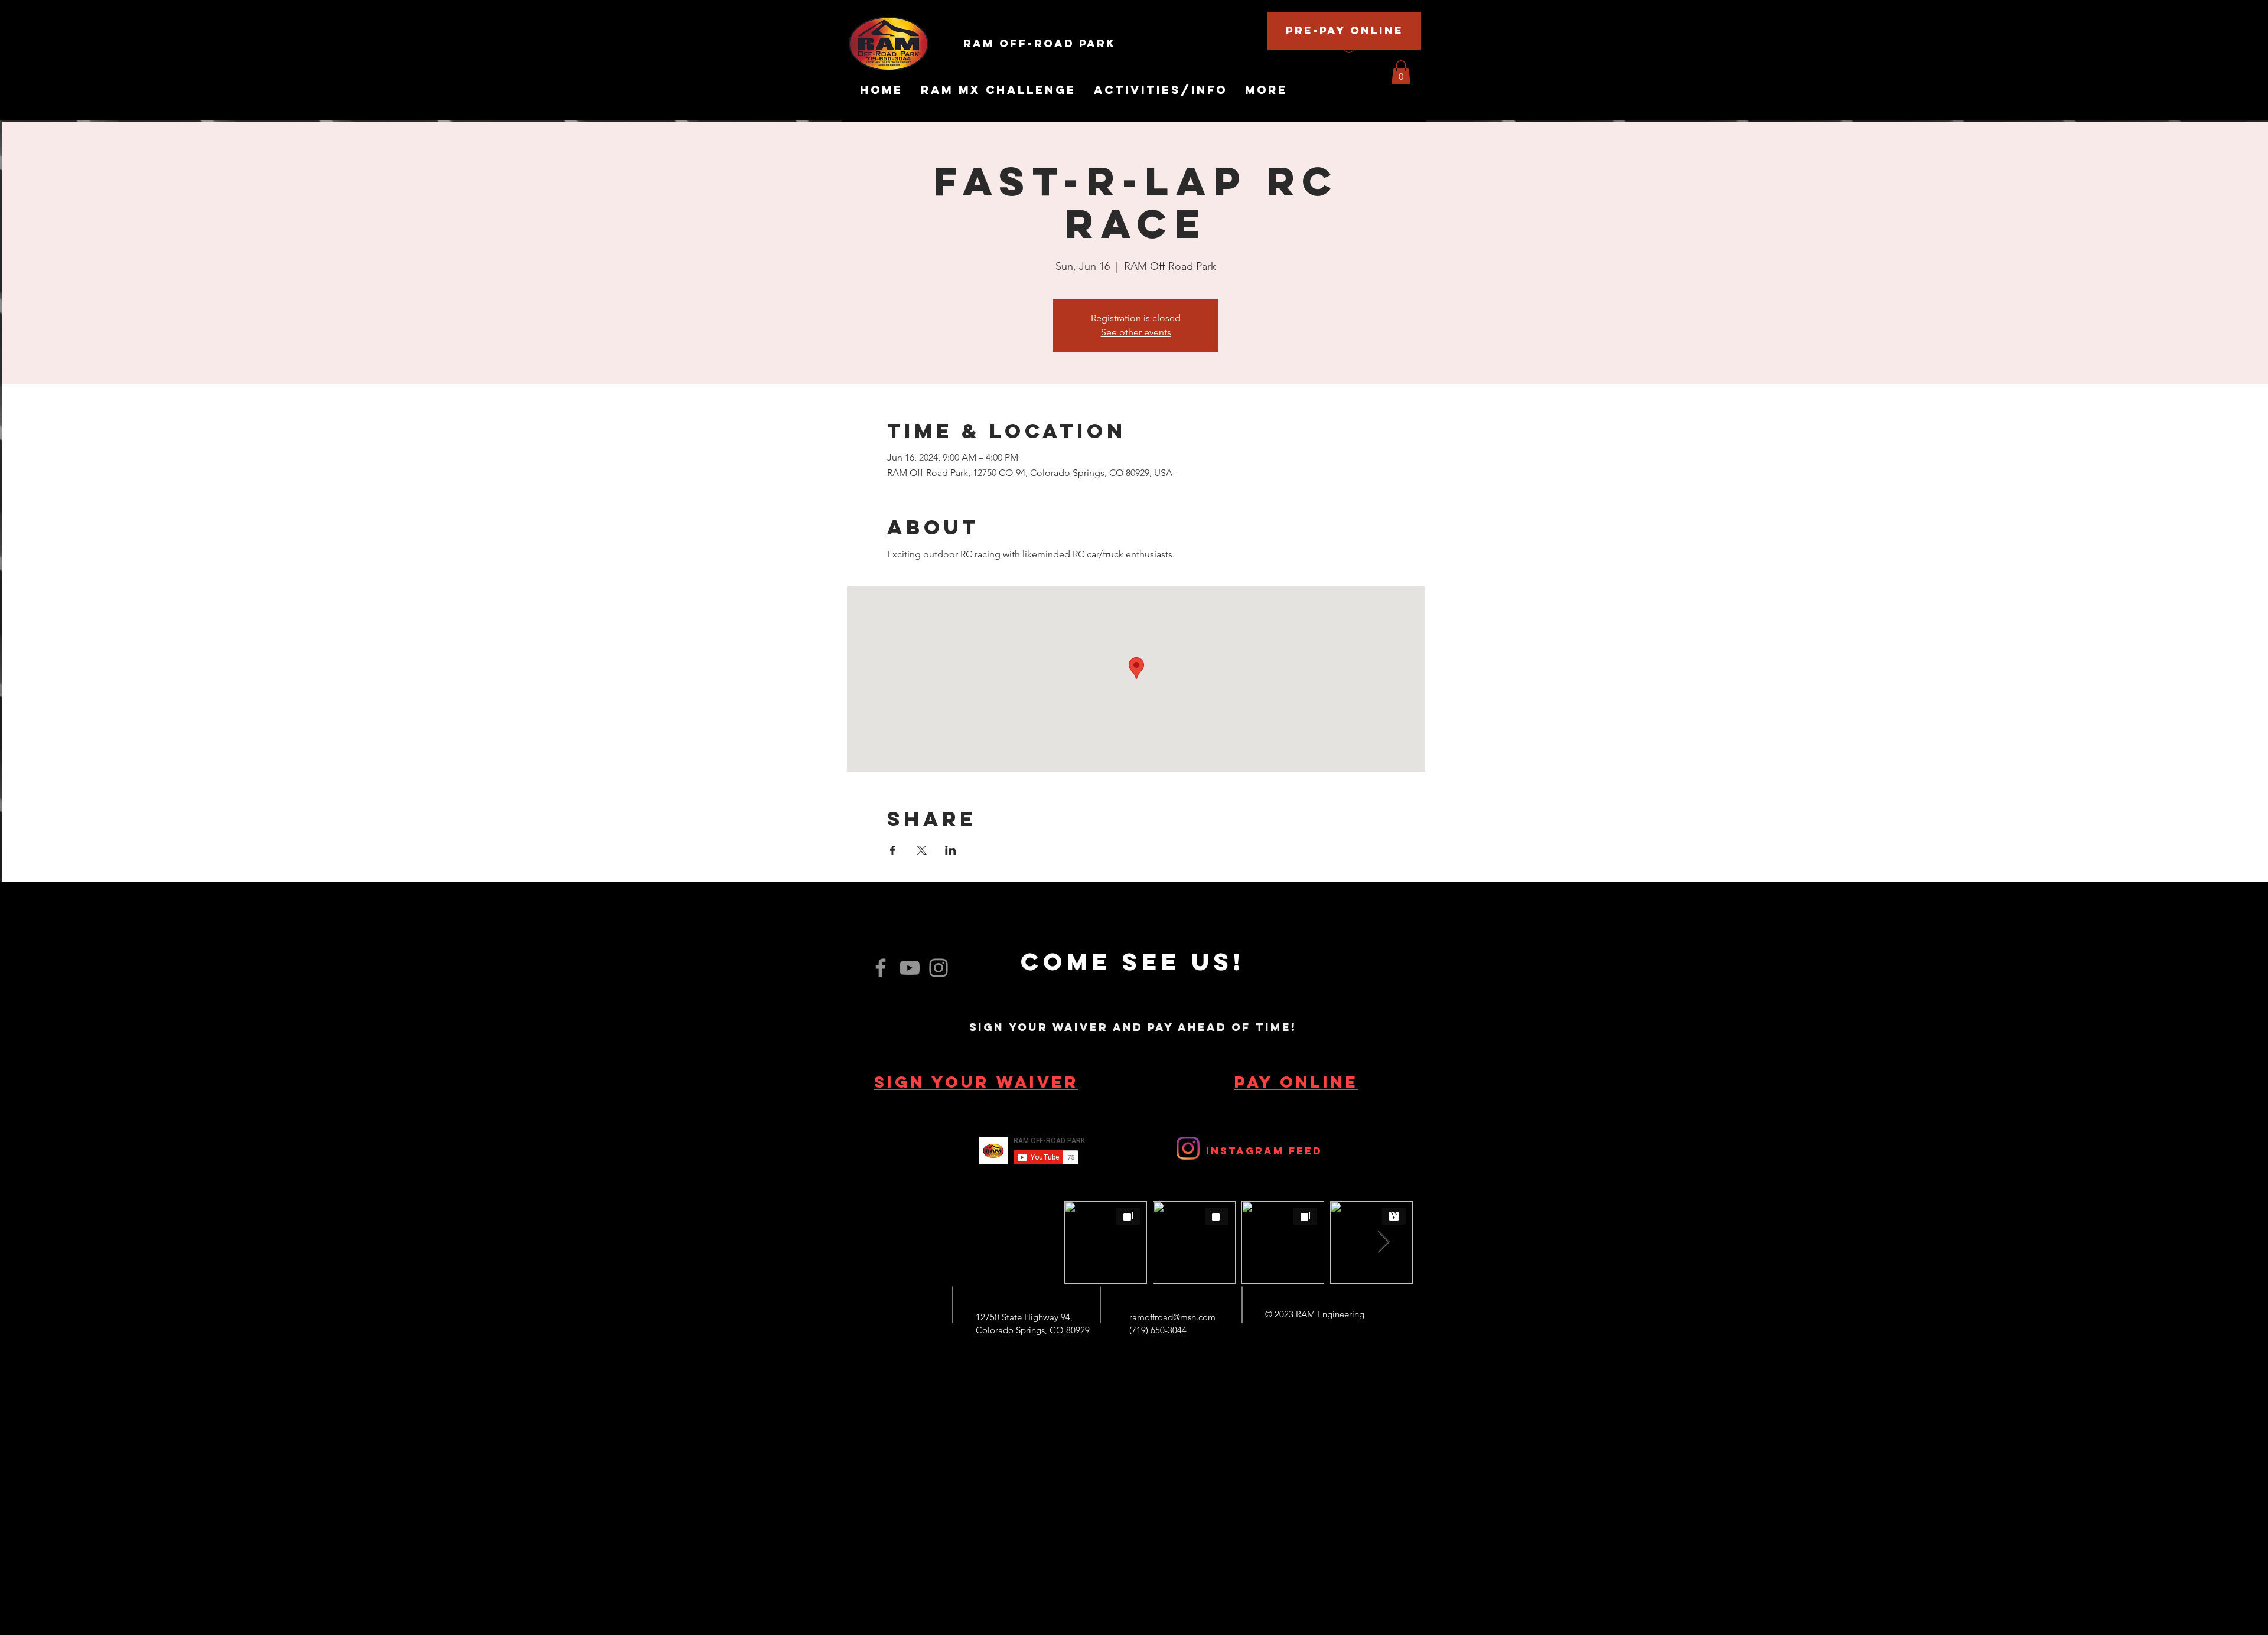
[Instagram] (939, 968)
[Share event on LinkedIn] (951, 850)
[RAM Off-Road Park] (1188, 1148)
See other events (1136, 332)
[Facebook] (881, 968)
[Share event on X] (922, 850)
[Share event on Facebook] (893, 850)
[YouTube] (910, 968)
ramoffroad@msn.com (1172, 1317)
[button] (1401, 72)
